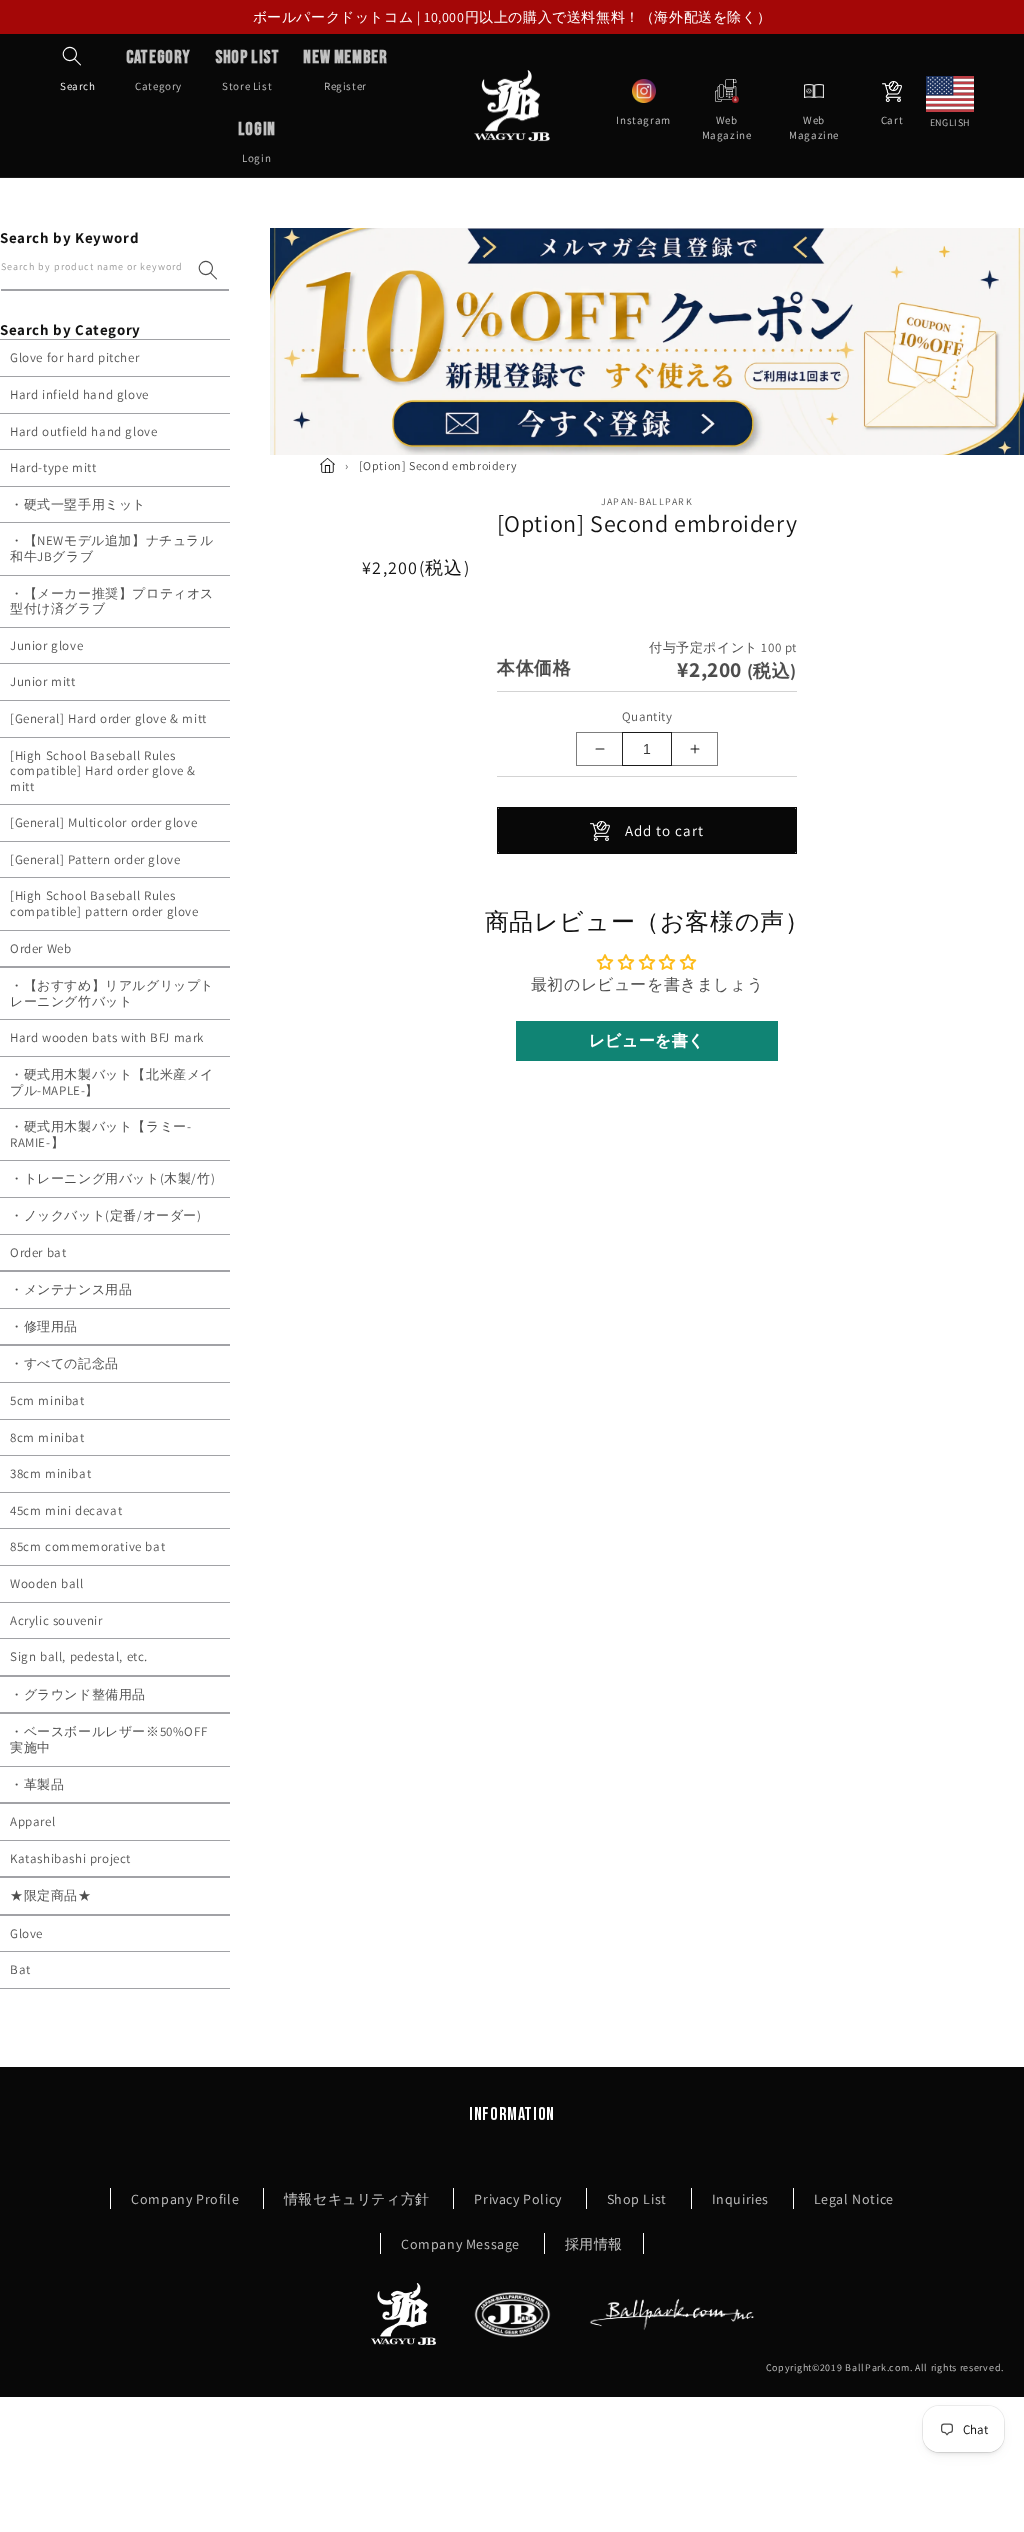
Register (345, 70)
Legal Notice (854, 2199)
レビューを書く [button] (647, 1040)
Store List (247, 70)
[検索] (208, 270)
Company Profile (185, 2199)
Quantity (647, 716)
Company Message (460, 2244)
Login (257, 142)
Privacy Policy (517, 2199)
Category (158, 70)
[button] (72, 56)
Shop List (637, 2199)
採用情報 (594, 2244)
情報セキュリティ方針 (357, 2199)
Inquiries (740, 2199)
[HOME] (327, 465)
